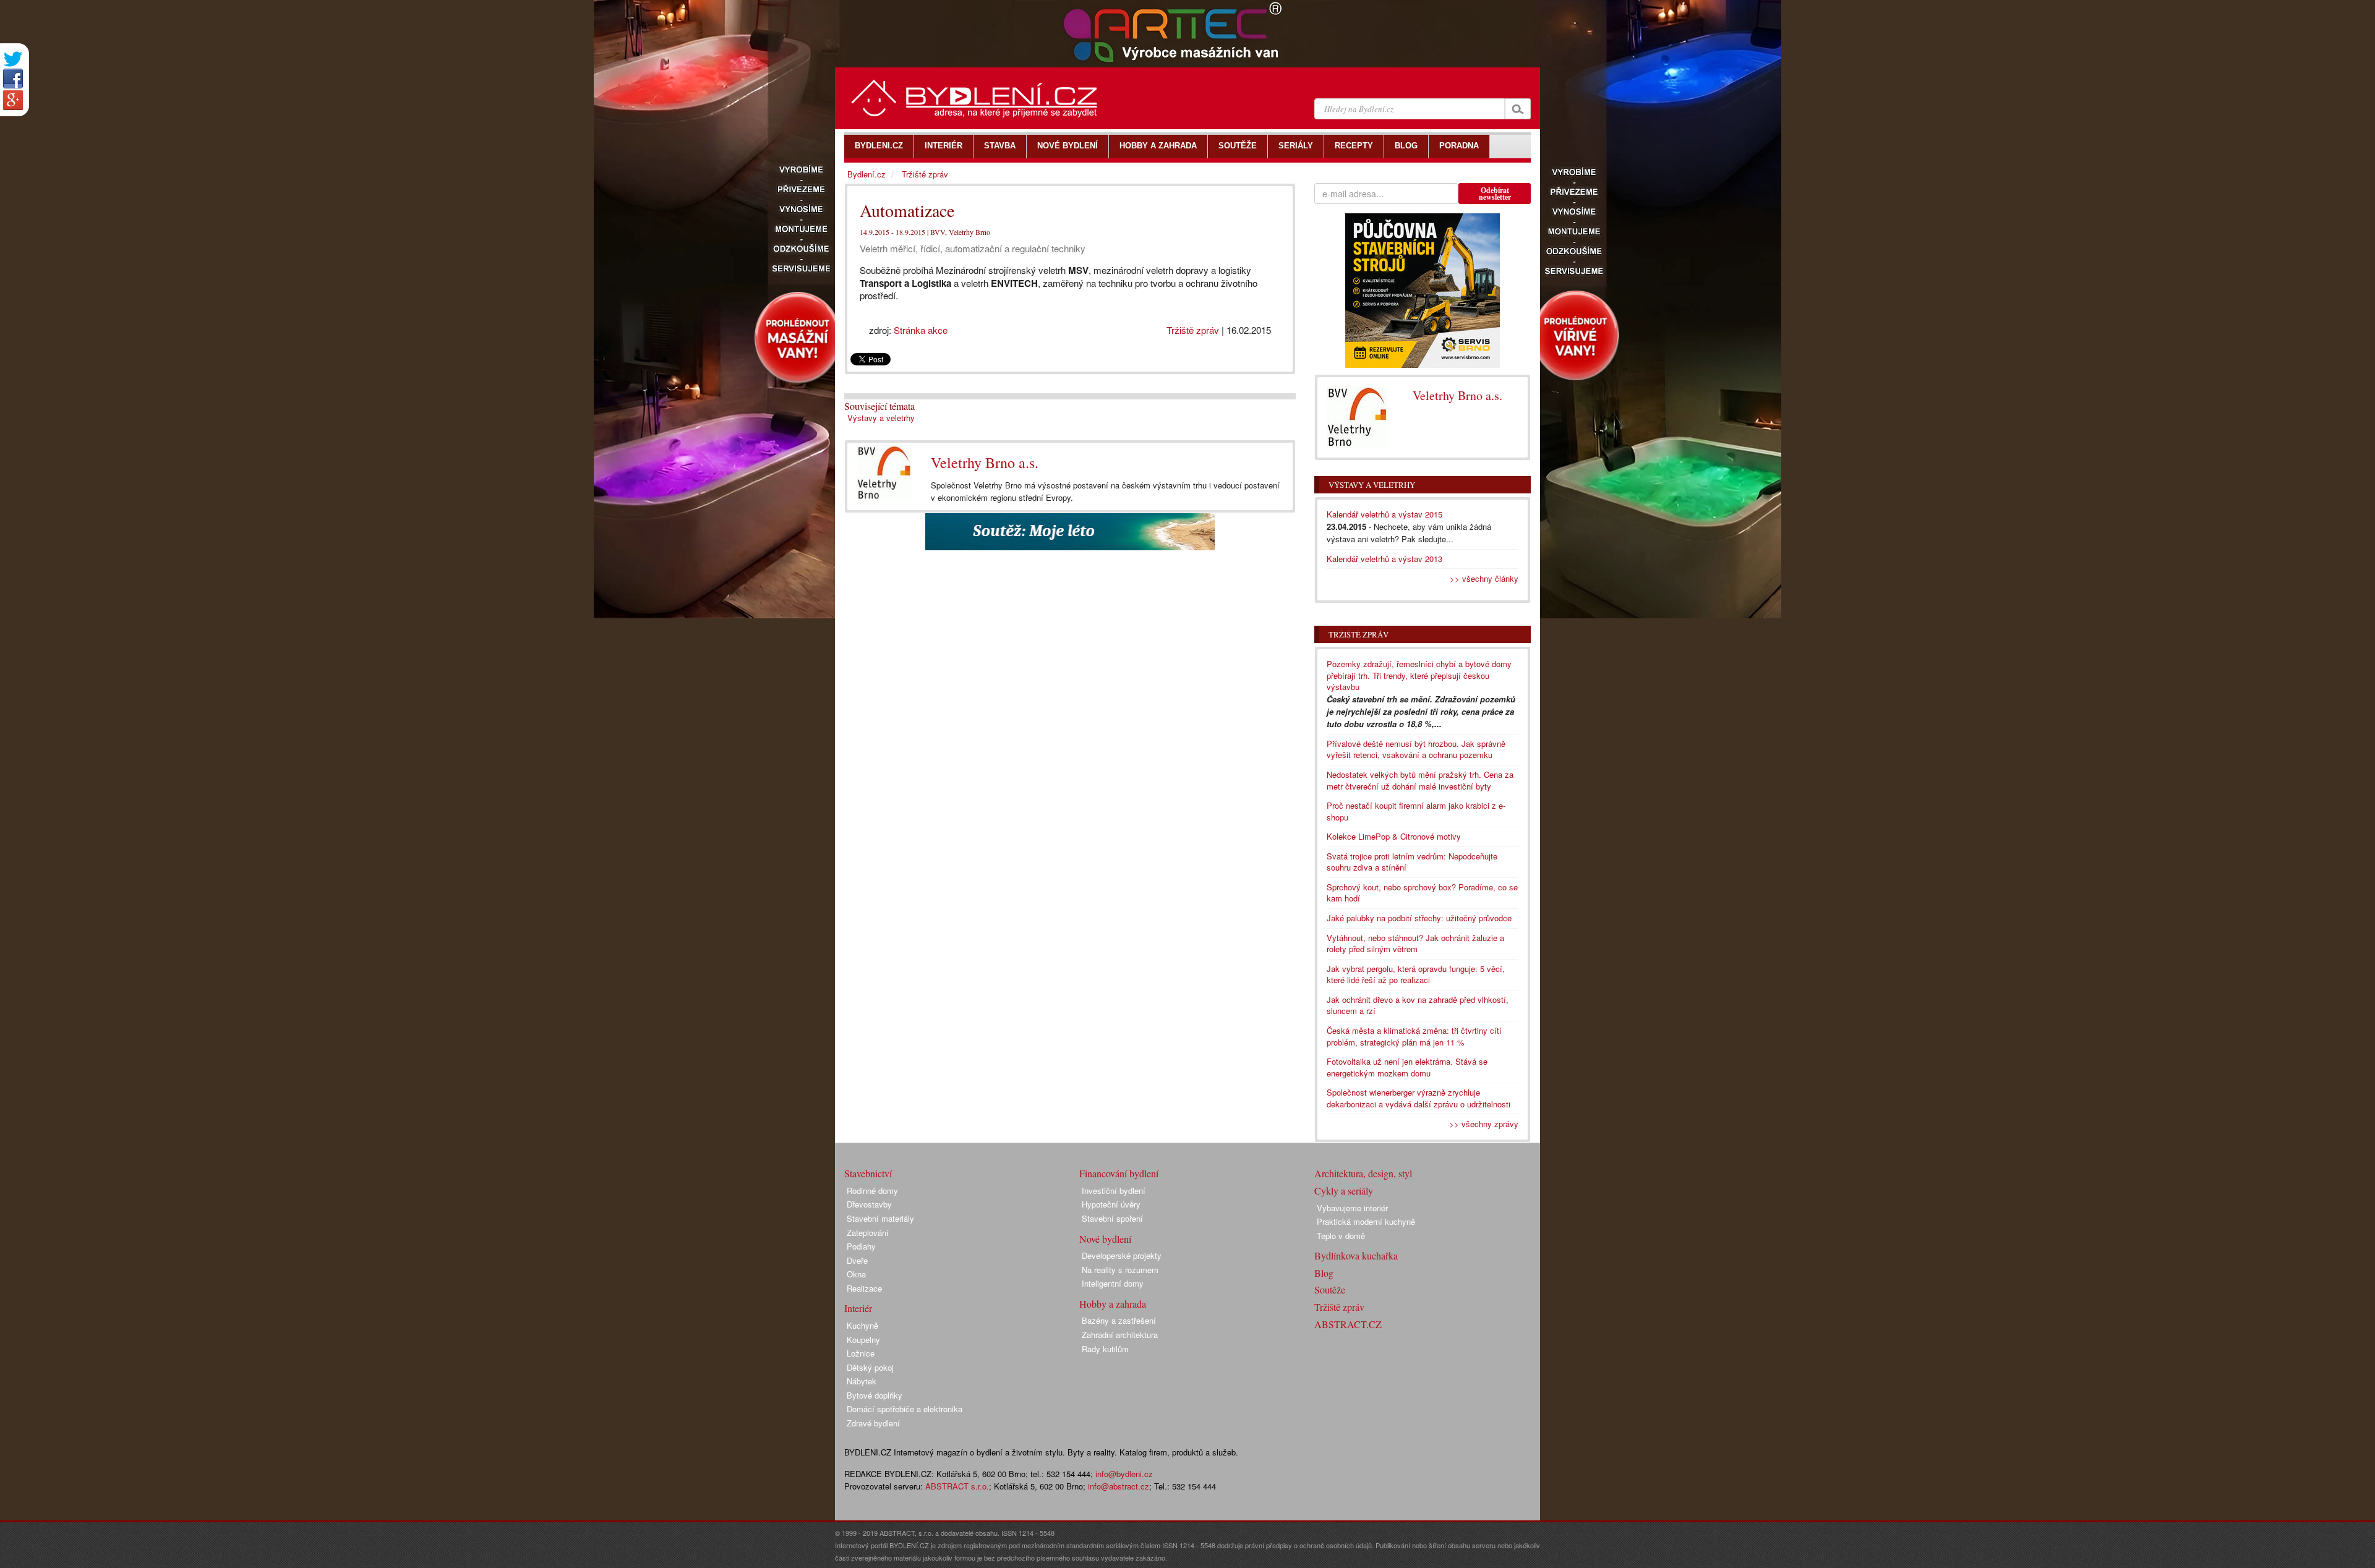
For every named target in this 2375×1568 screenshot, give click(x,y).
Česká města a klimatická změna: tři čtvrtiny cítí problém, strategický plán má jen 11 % (1414, 1036)
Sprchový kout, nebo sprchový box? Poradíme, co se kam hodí (1422, 893)
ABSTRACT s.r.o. (957, 1486)
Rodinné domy (872, 1191)
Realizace (864, 1288)
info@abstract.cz (1119, 1486)
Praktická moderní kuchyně (1366, 1221)
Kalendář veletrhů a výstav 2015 (1384, 514)
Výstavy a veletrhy (881, 418)
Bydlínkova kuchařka (1356, 1255)
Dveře (857, 1260)
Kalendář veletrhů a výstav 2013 (1384, 559)
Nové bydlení (1105, 1239)
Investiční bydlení (1114, 1191)
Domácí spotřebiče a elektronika (905, 1409)
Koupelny (863, 1340)
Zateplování (868, 1233)
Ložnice (861, 1353)
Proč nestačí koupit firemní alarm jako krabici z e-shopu (1416, 811)
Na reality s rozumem (1120, 1270)
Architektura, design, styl (1363, 1173)
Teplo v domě (1341, 1236)
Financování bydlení (1119, 1173)
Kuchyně (862, 1325)
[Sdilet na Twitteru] (13, 59)
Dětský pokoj (870, 1367)
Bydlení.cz (867, 174)
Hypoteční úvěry (1111, 1204)
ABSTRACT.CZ (1348, 1324)
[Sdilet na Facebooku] (13, 79)
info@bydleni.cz (1124, 1474)
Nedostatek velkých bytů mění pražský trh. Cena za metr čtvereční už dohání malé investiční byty (1420, 780)
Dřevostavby (869, 1204)
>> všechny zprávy (1484, 1124)
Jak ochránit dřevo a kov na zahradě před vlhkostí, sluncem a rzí (1418, 1005)
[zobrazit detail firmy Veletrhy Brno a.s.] (884, 473)
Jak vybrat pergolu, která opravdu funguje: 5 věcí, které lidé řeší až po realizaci (1416, 974)
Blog (1324, 1273)
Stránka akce (921, 330)
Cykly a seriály (1344, 1191)
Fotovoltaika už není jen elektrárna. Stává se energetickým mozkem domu (1407, 1067)
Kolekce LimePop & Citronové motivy (1394, 836)
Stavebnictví (868, 1173)
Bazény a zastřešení (1119, 1320)
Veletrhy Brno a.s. (985, 462)
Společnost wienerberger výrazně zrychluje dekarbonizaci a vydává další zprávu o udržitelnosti (1419, 1098)
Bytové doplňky (875, 1395)
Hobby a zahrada (1113, 1304)
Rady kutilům (1105, 1349)
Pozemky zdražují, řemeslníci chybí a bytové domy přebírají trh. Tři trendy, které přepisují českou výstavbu (1419, 675)
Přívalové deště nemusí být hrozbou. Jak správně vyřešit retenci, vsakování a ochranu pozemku (1416, 749)
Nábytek (862, 1381)
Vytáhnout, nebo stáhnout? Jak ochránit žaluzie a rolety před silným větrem (1415, 944)
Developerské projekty (1122, 1255)
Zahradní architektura (1120, 1335)
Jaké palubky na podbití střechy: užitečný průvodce (1419, 918)
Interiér (858, 1308)
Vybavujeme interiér (1352, 1208)
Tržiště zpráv (1193, 330)
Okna (856, 1274)
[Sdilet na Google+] (13, 100)
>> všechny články (1484, 578)
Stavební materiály (880, 1218)
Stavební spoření (1112, 1218)
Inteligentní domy (1113, 1283)
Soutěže (1330, 1289)
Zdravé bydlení (873, 1423)
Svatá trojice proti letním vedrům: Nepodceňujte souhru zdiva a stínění (1412, 862)
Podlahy (861, 1246)
